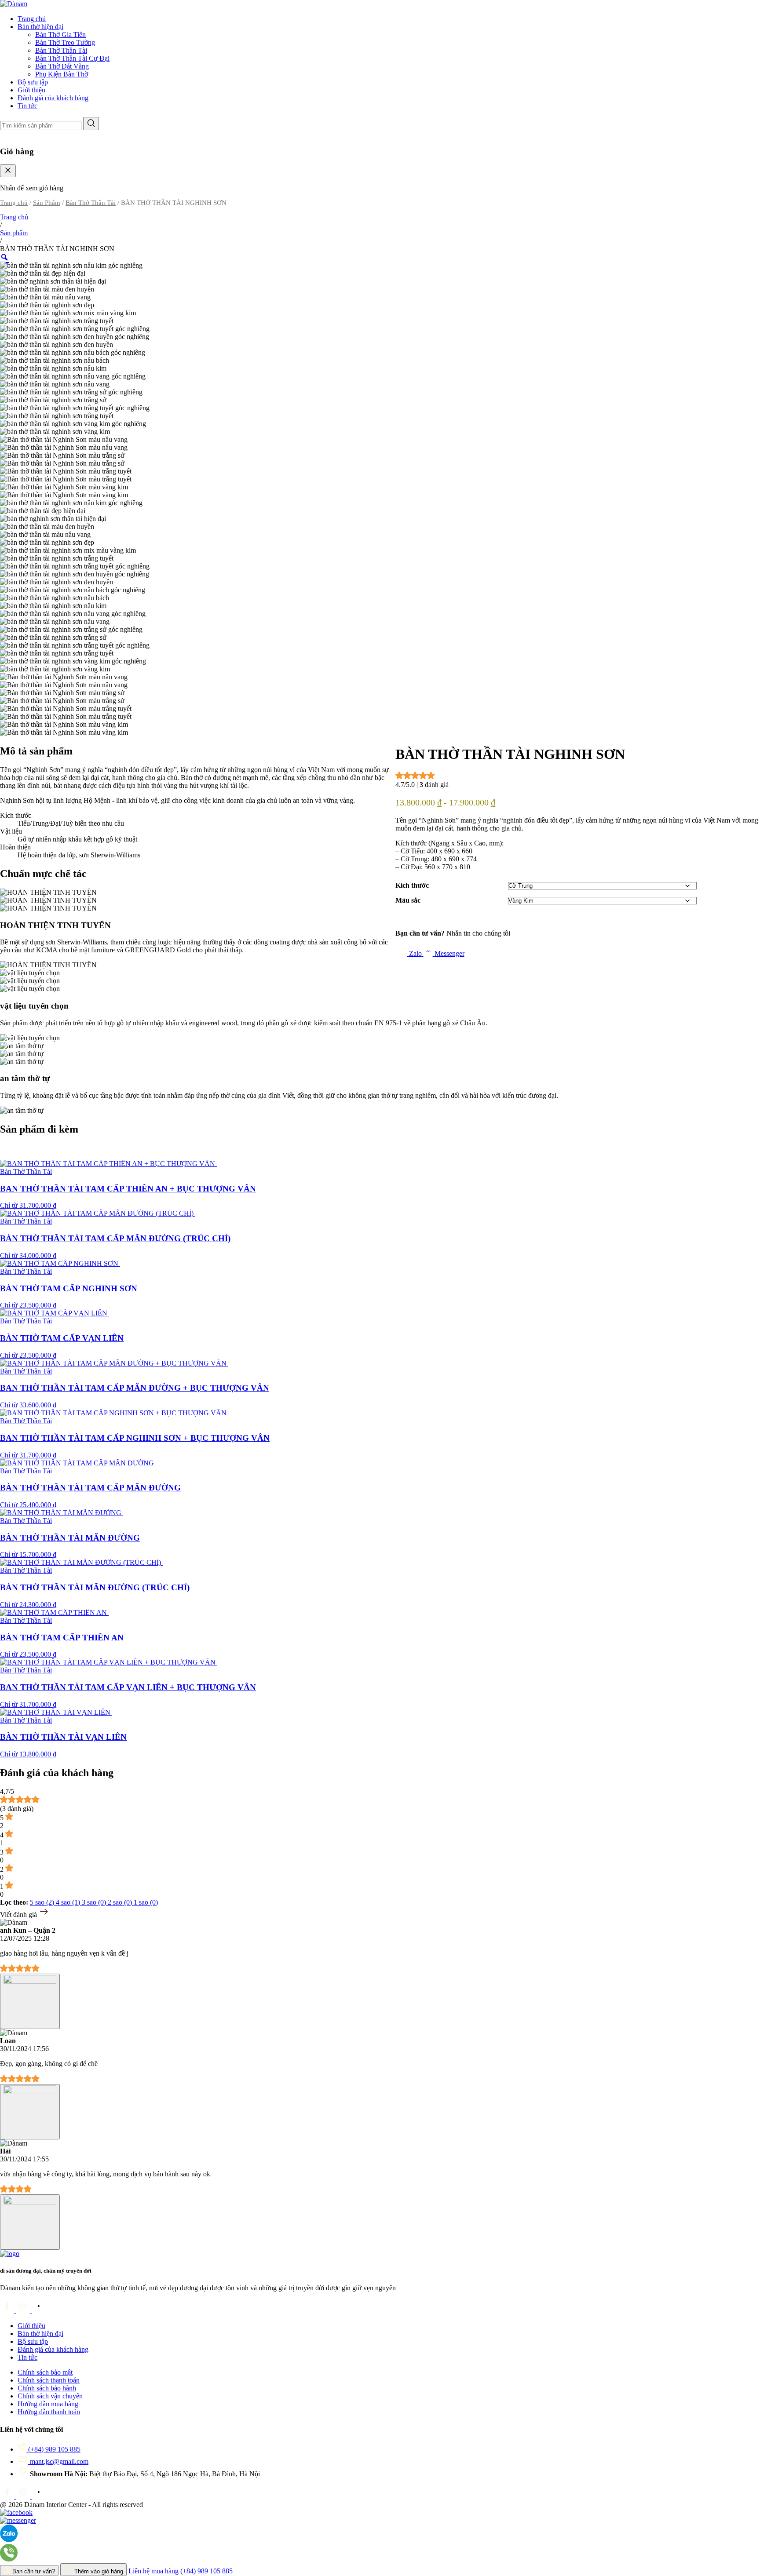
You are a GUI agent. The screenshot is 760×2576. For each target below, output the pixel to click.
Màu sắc (408, 900)
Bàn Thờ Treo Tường (65, 42)
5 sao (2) (43, 1902)
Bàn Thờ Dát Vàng (62, 66)
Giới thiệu (31, 90)
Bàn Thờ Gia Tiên (60, 35)
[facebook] (8, 2311)
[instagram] (24, 2311)
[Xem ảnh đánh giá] (30, 2001)
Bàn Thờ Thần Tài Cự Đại (72, 58)
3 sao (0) (95, 1902)
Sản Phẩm (47, 203)
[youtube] (39, 2311)
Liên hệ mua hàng (181, 2571)
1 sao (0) (146, 1902)
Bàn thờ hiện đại (40, 27)
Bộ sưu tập (33, 82)
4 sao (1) (69, 1902)
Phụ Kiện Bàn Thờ (62, 74)
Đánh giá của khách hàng (53, 98)
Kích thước (412, 885)
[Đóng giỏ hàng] (8, 171)
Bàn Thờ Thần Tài (61, 50)
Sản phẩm (14, 233)
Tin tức (27, 106)
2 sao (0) (121, 1902)
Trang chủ (32, 19)
